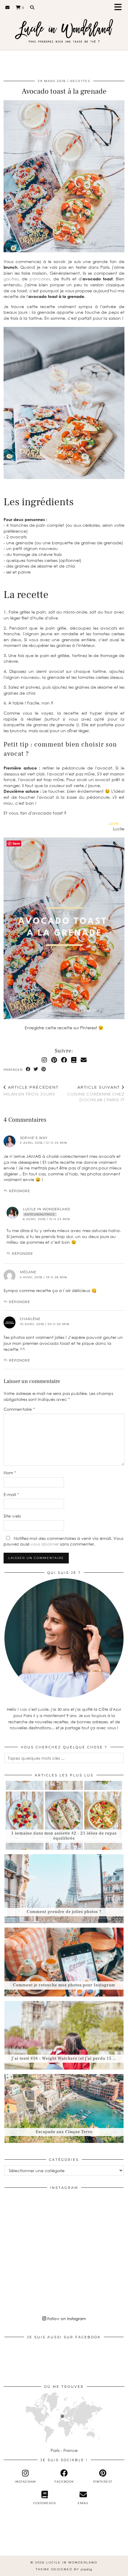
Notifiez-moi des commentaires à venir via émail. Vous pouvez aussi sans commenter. (63, 1541)
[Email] (8, 7)
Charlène (30, 1319)
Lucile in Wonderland (47, 1209)
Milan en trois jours (31, 1091)
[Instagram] (44, 1060)
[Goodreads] (74, 1060)
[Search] (32, 7)
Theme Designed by (64, 2569)
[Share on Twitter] (36, 1069)
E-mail (11, 1494)
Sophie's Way (34, 1138)
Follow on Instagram (66, 2319)
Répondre (19, 1191)
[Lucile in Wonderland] (64, 28)
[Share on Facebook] (28, 1069)
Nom (10, 1473)
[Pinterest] (54, 1060)
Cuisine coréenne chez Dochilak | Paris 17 (96, 1093)
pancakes (40, 279)
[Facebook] (64, 1060)
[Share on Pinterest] (44, 1069)
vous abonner (45, 1544)
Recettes (80, 81)
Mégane (28, 1272)
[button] (120, 8)
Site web (12, 1516)
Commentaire (19, 1409)
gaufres (11, 279)
